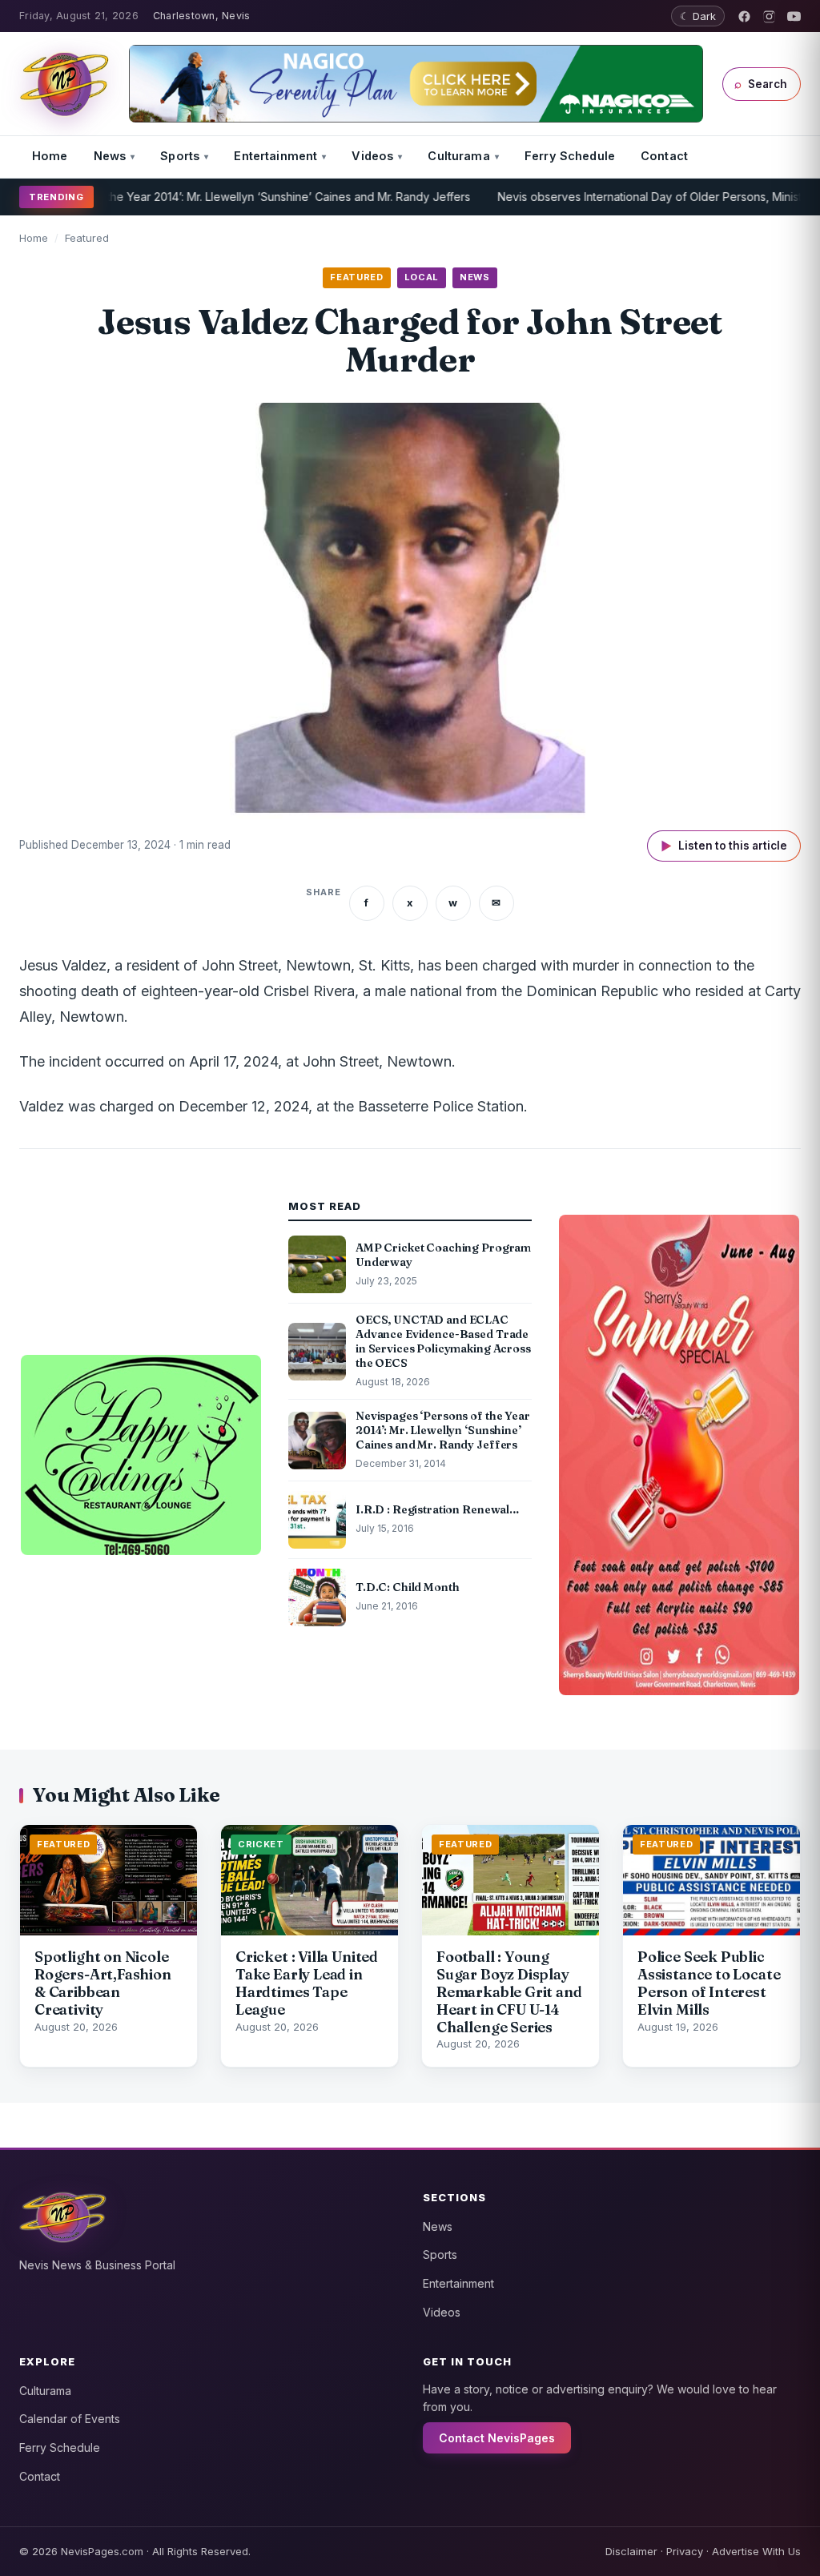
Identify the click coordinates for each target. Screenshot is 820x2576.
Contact (664, 156)
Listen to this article (724, 846)
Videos (372, 156)
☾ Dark (698, 16)
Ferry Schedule (570, 156)
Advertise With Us (756, 2551)
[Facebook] (744, 16)
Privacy (685, 2551)
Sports (180, 156)
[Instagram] (769, 16)
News (110, 156)
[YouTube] (794, 16)
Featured (87, 238)
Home (50, 156)
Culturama (458, 156)
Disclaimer (631, 2551)
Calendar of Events (70, 2419)
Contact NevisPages (497, 2438)
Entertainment (275, 156)
